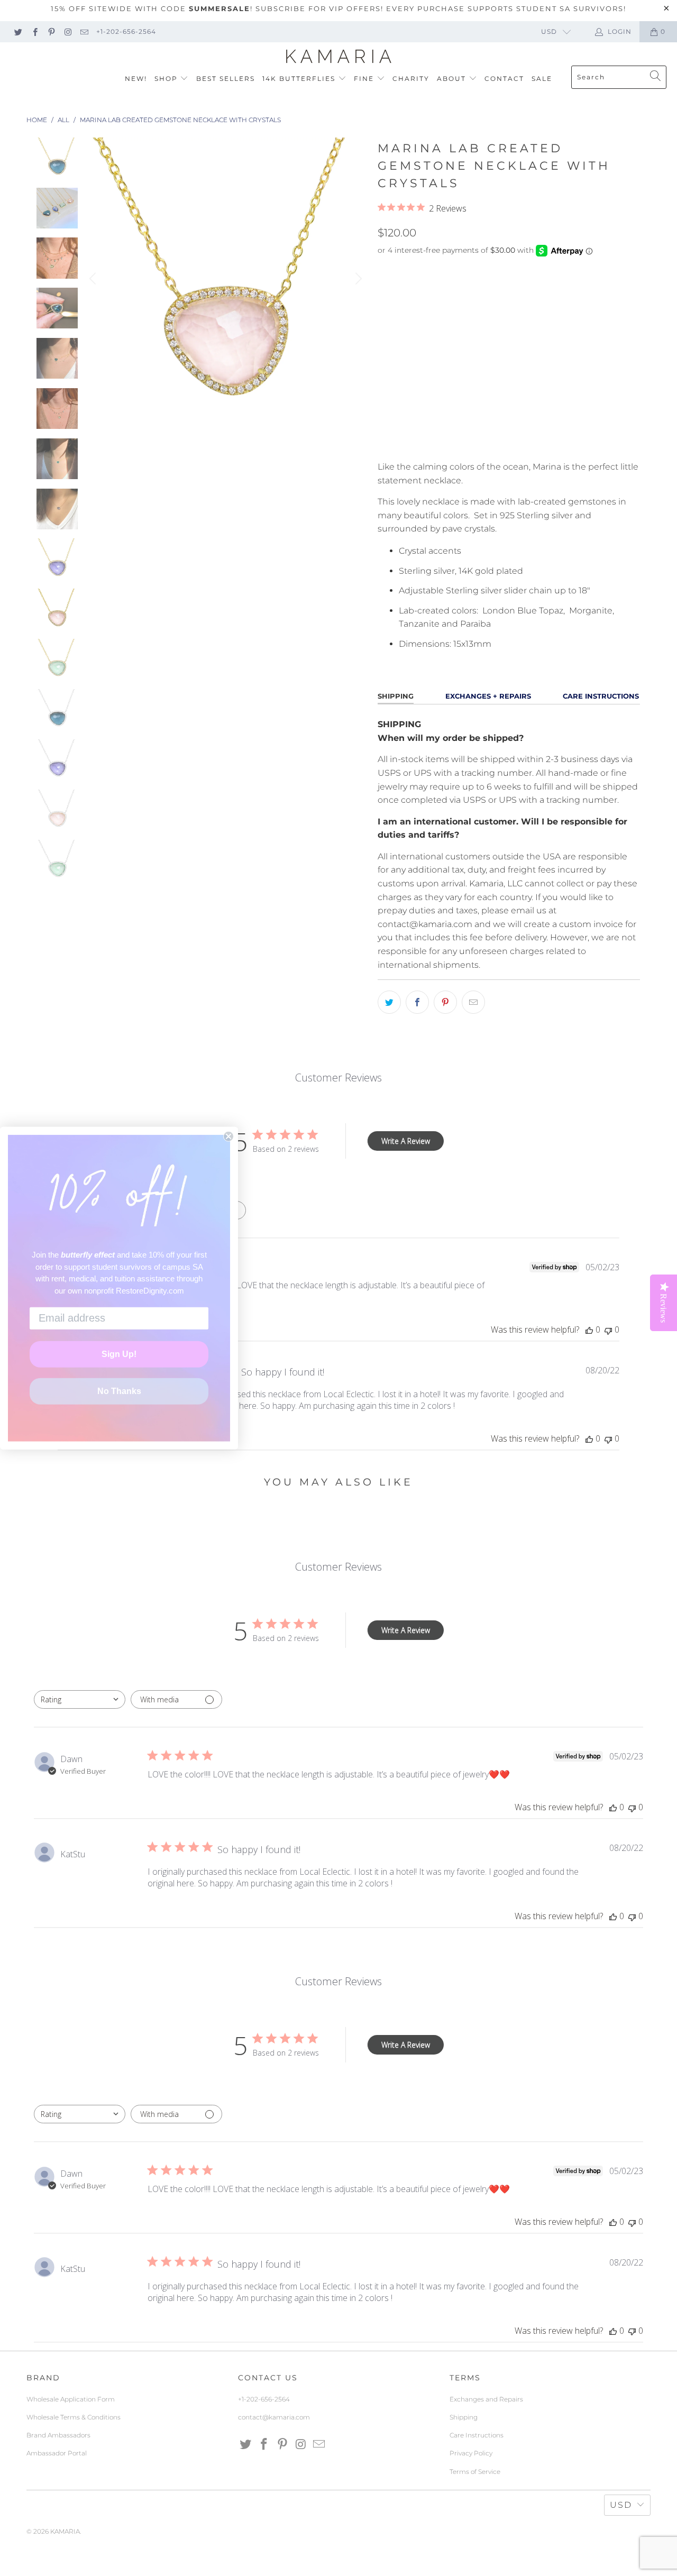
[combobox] (80, 1699)
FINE (365, 79)
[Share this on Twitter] (389, 1002)
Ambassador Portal (57, 2453)
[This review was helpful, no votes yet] (589, 1330)
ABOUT (453, 79)
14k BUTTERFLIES (300, 79)
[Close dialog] (228, 1136)
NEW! (136, 79)
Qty (385, 368)
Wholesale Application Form (71, 2399)
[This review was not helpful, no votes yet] (608, 1330)
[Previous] (94, 279)
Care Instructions (477, 2435)
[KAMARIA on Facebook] (34, 31)
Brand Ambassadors (58, 2435)
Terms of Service (475, 2472)
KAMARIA (65, 2531)
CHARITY (411, 79)
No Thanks (119, 1391)
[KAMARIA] (339, 57)
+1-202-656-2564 (126, 31)
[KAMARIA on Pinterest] (51, 31)
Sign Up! (119, 1354)
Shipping (464, 2417)
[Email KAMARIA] (84, 31)
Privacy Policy (471, 2453)
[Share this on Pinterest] (445, 1002)
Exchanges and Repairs (486, 2399)
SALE (542, 79)
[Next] (357, 279)
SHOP (167, 79)
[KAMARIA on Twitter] (18, 31)
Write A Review (406, 1141)
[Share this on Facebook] (417, 1002)
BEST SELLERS (226, 79)
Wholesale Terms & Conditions (74, 2417)
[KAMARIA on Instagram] (67, 31)
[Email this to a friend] (473, 1002)
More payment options (573, 445)
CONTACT (504, 79)
